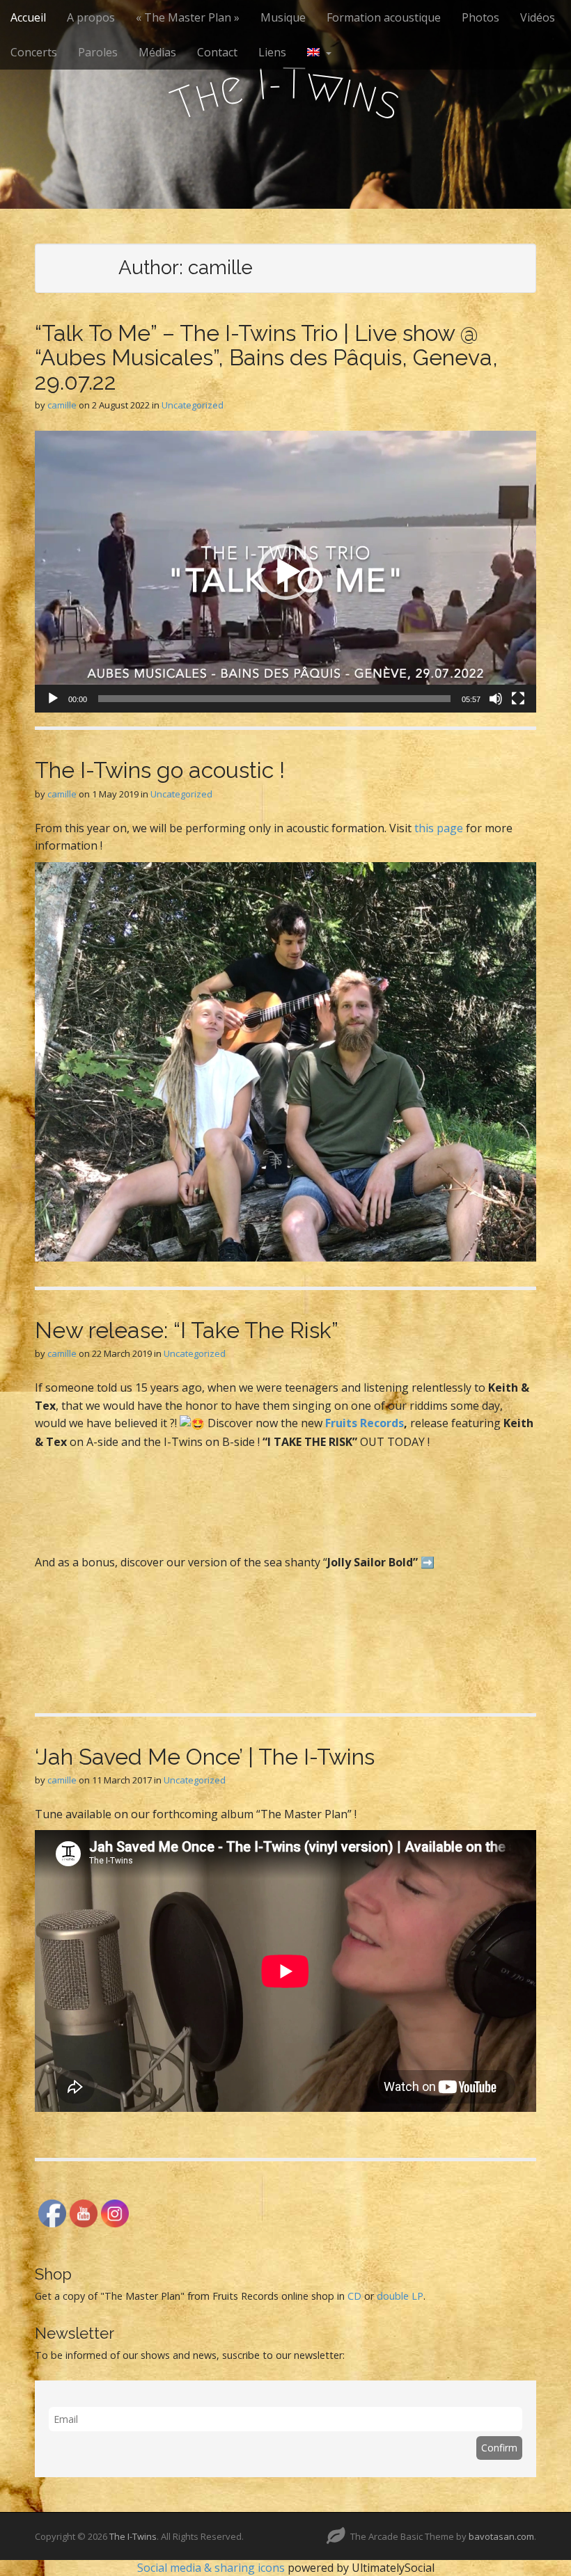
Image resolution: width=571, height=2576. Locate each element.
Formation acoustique (384, 17)
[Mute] (496, 699)
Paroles (98, 52)
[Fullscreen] (518, 699)
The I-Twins (133, 2536)
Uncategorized (193, 405)
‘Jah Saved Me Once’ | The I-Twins (205, 1757)
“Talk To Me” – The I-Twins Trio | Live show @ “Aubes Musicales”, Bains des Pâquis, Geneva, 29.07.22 (266, 357)
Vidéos (538, 17)
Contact (217, 52)
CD (354, 2296)
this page (439, 828)
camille (62, 405)
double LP (400, 2296)
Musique (283, 17)
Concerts (34, 52)
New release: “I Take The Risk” (187, 1330)
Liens (272, 52)
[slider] (274, 699)
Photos (480, 17)
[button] (285, 572)
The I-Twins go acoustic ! (160, 770)
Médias (157, 52)
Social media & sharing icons (212, 2568)
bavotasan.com (501, 2536)
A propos (91, 17)
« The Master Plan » (188, 17)
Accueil (28, 17)
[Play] (53, 699)
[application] (285, 572)
